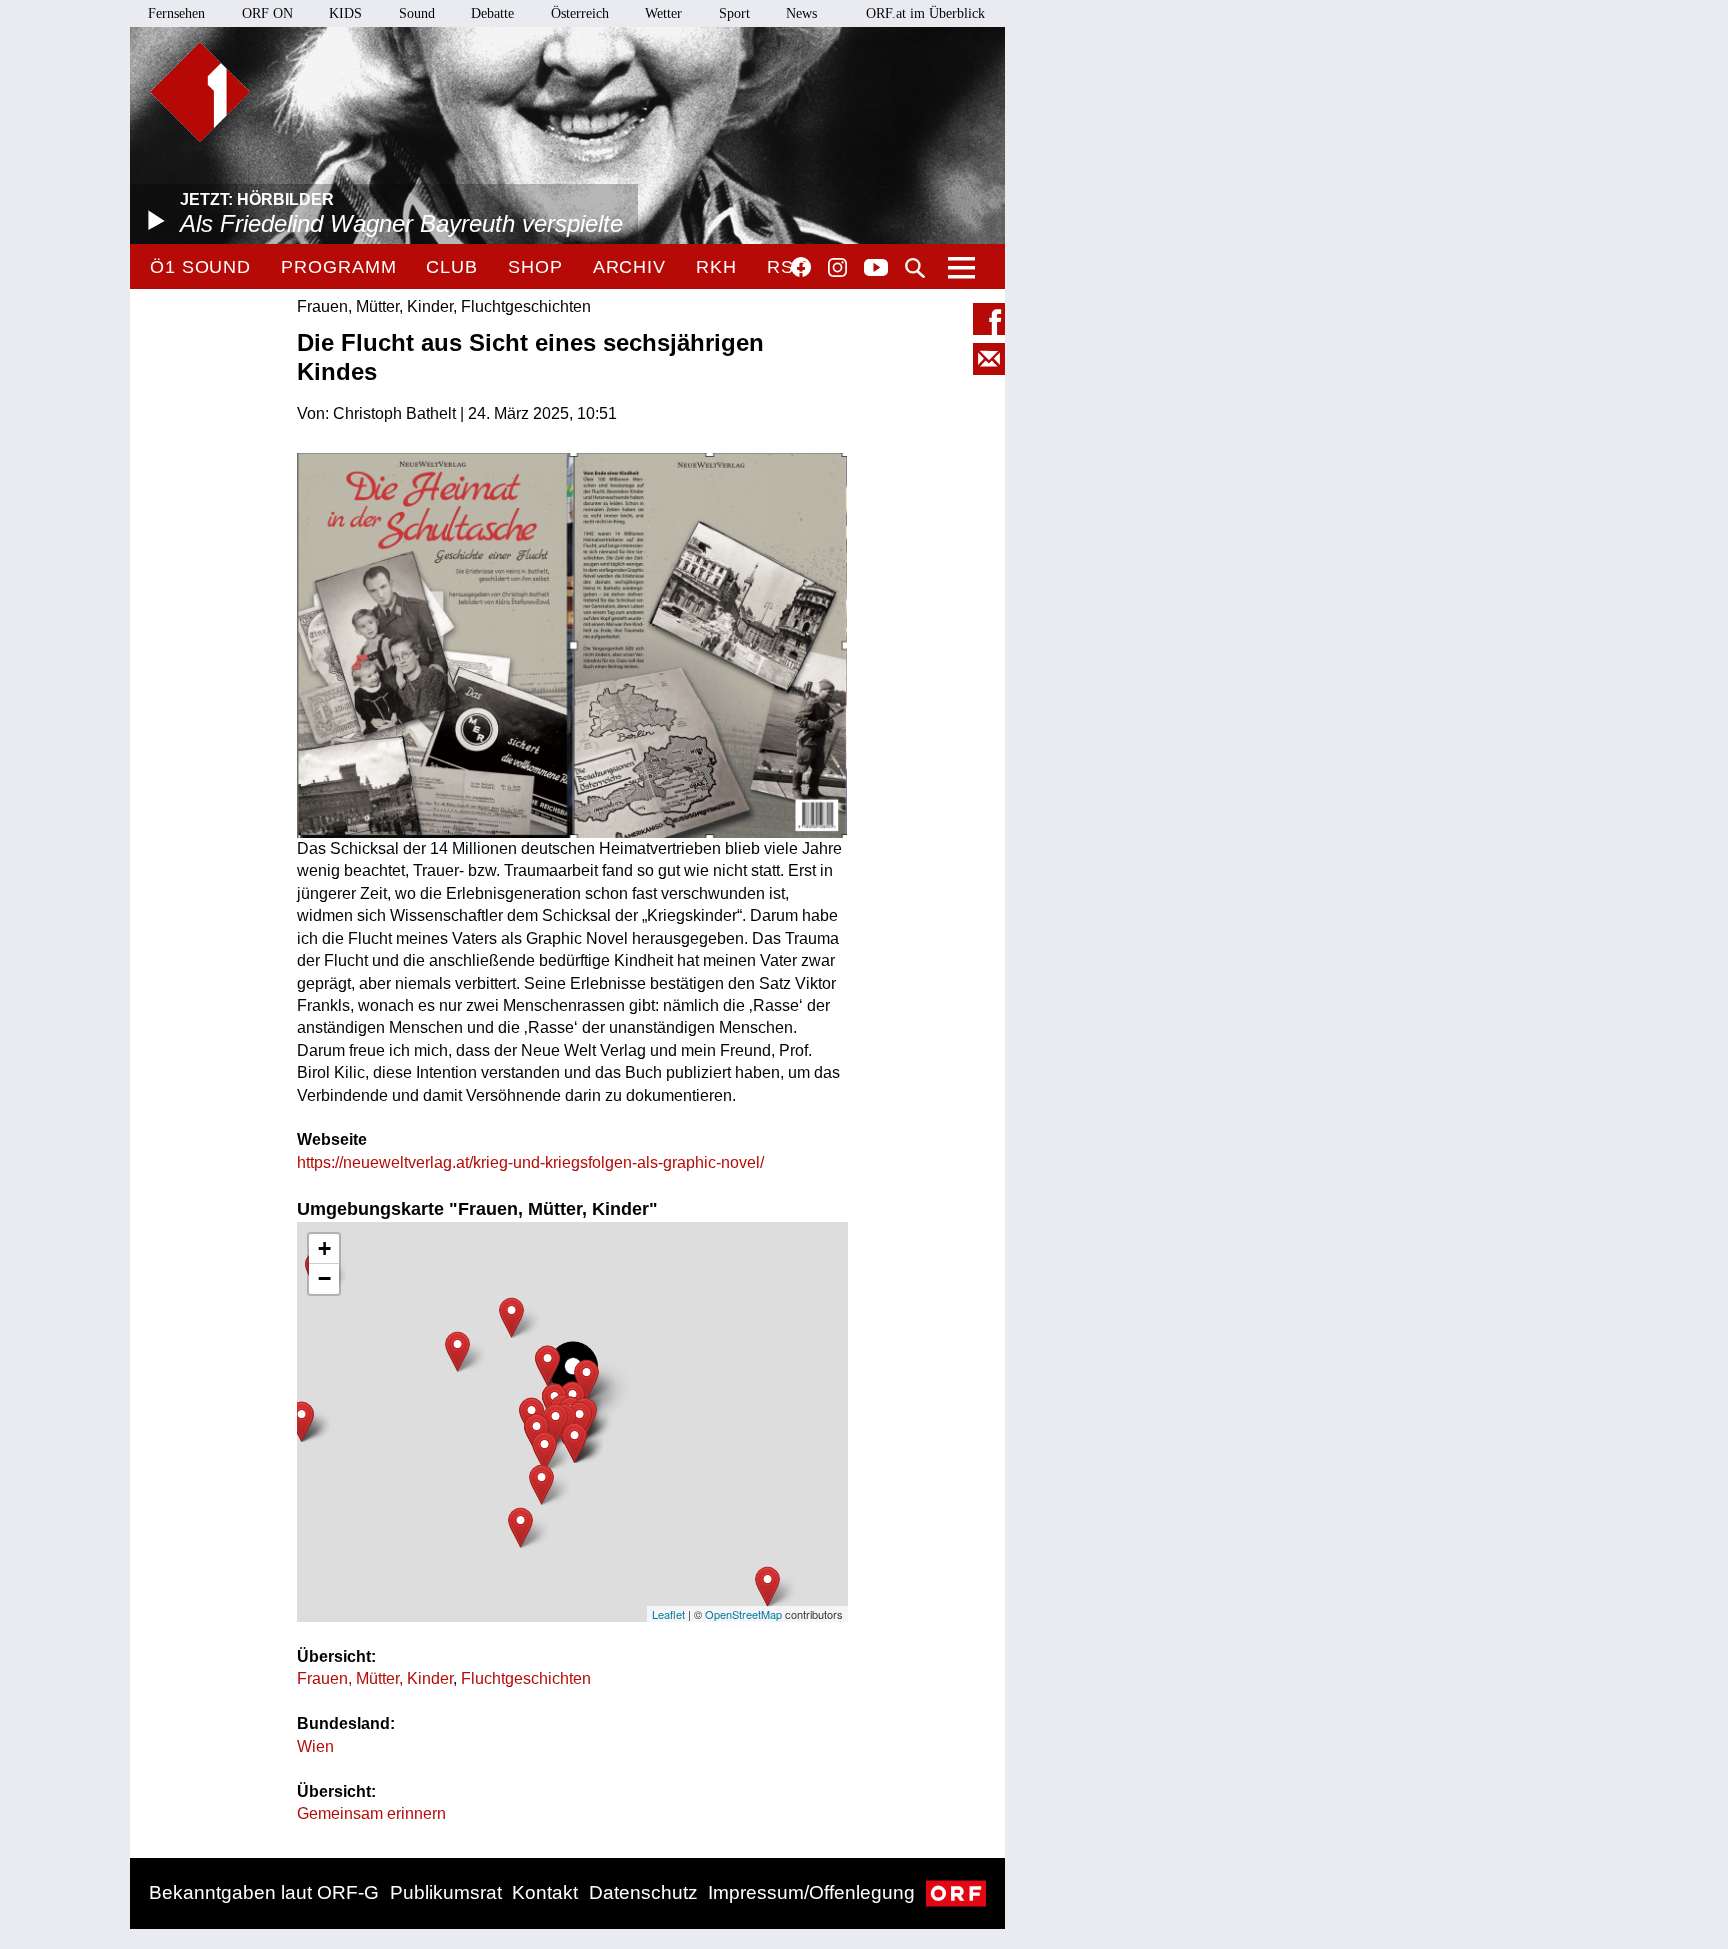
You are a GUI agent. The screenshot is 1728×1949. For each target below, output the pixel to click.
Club (452, 267)
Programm (338, 267)
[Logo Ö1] (200, 92)
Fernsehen (176, 13)
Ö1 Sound (200, 267)
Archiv (629, 267)
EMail (989, 359)
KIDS (345, 13)
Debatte (492, 13)
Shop (535, 267)
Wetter (663, 13)
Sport (734, 13)
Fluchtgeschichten (526, 1678)
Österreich (580, 13)
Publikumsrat (446, 1892)
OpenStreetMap (743, 1614)
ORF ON (267, 13)
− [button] (324, 1278)
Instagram (837, 268)
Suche (915, 268)
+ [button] (324, 1248)
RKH (716, 267)
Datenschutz (643, 1892)
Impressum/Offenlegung (811, 1892)
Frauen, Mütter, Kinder (375, 1678)
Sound (417, 13)
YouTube (876, 269)
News (801, 13)
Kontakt (545, 1892)
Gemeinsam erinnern (371, 1813)
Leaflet (668, 1614)
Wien (315, 1746)
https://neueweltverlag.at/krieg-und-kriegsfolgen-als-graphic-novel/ (530, 1162)
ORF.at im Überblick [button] (925, 13)
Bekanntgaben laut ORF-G (264, 1892)
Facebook (801, 267)
